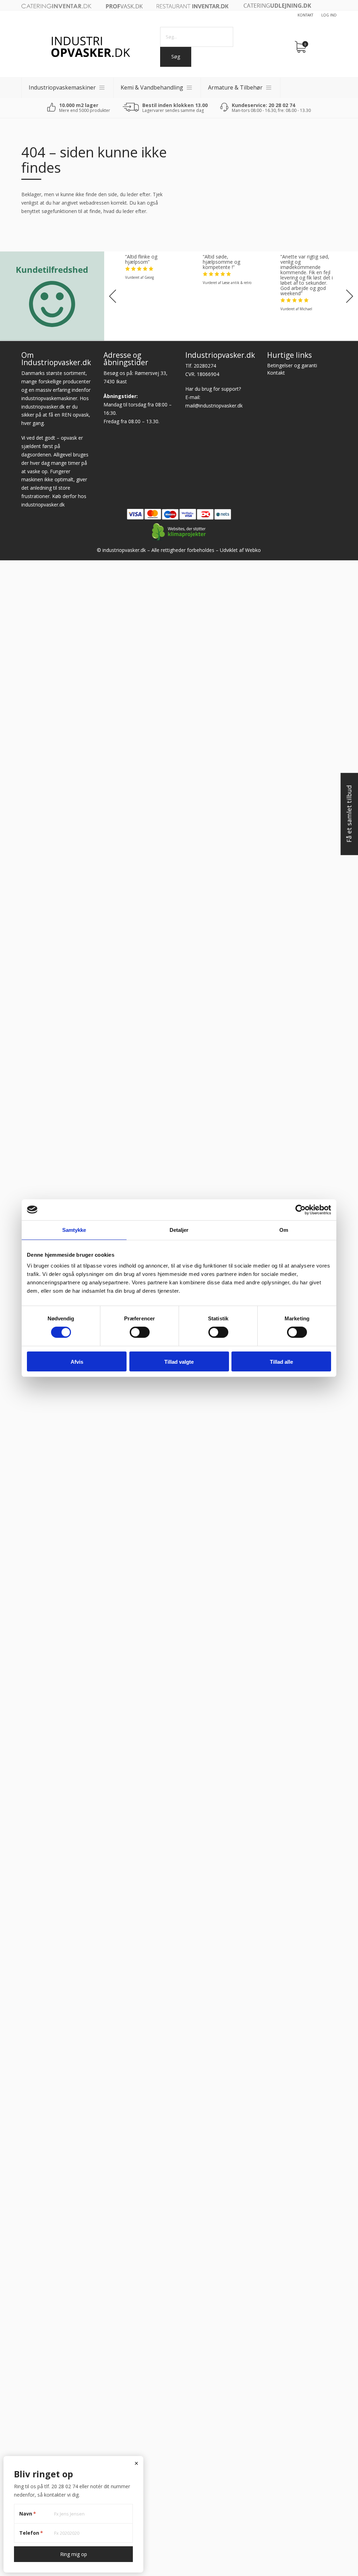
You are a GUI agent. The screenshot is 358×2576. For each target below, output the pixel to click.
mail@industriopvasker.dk (214, 406)
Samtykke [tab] (74, 1230)
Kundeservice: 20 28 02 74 (263, 105)
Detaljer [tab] (179, 1230)
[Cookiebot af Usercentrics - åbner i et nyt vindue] (300, 1209)
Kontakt (305, 15)
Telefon (31, 2533)
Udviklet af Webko (240, 550)
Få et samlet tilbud (349, 814)
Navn (28, 2514)
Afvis (77, 1362)
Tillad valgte (179, 1362)
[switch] (140, 1332)
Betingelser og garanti (292, 365)
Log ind (329, 15)
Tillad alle (281, 1362)
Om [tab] (284, 1230)
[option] (153, 267)
